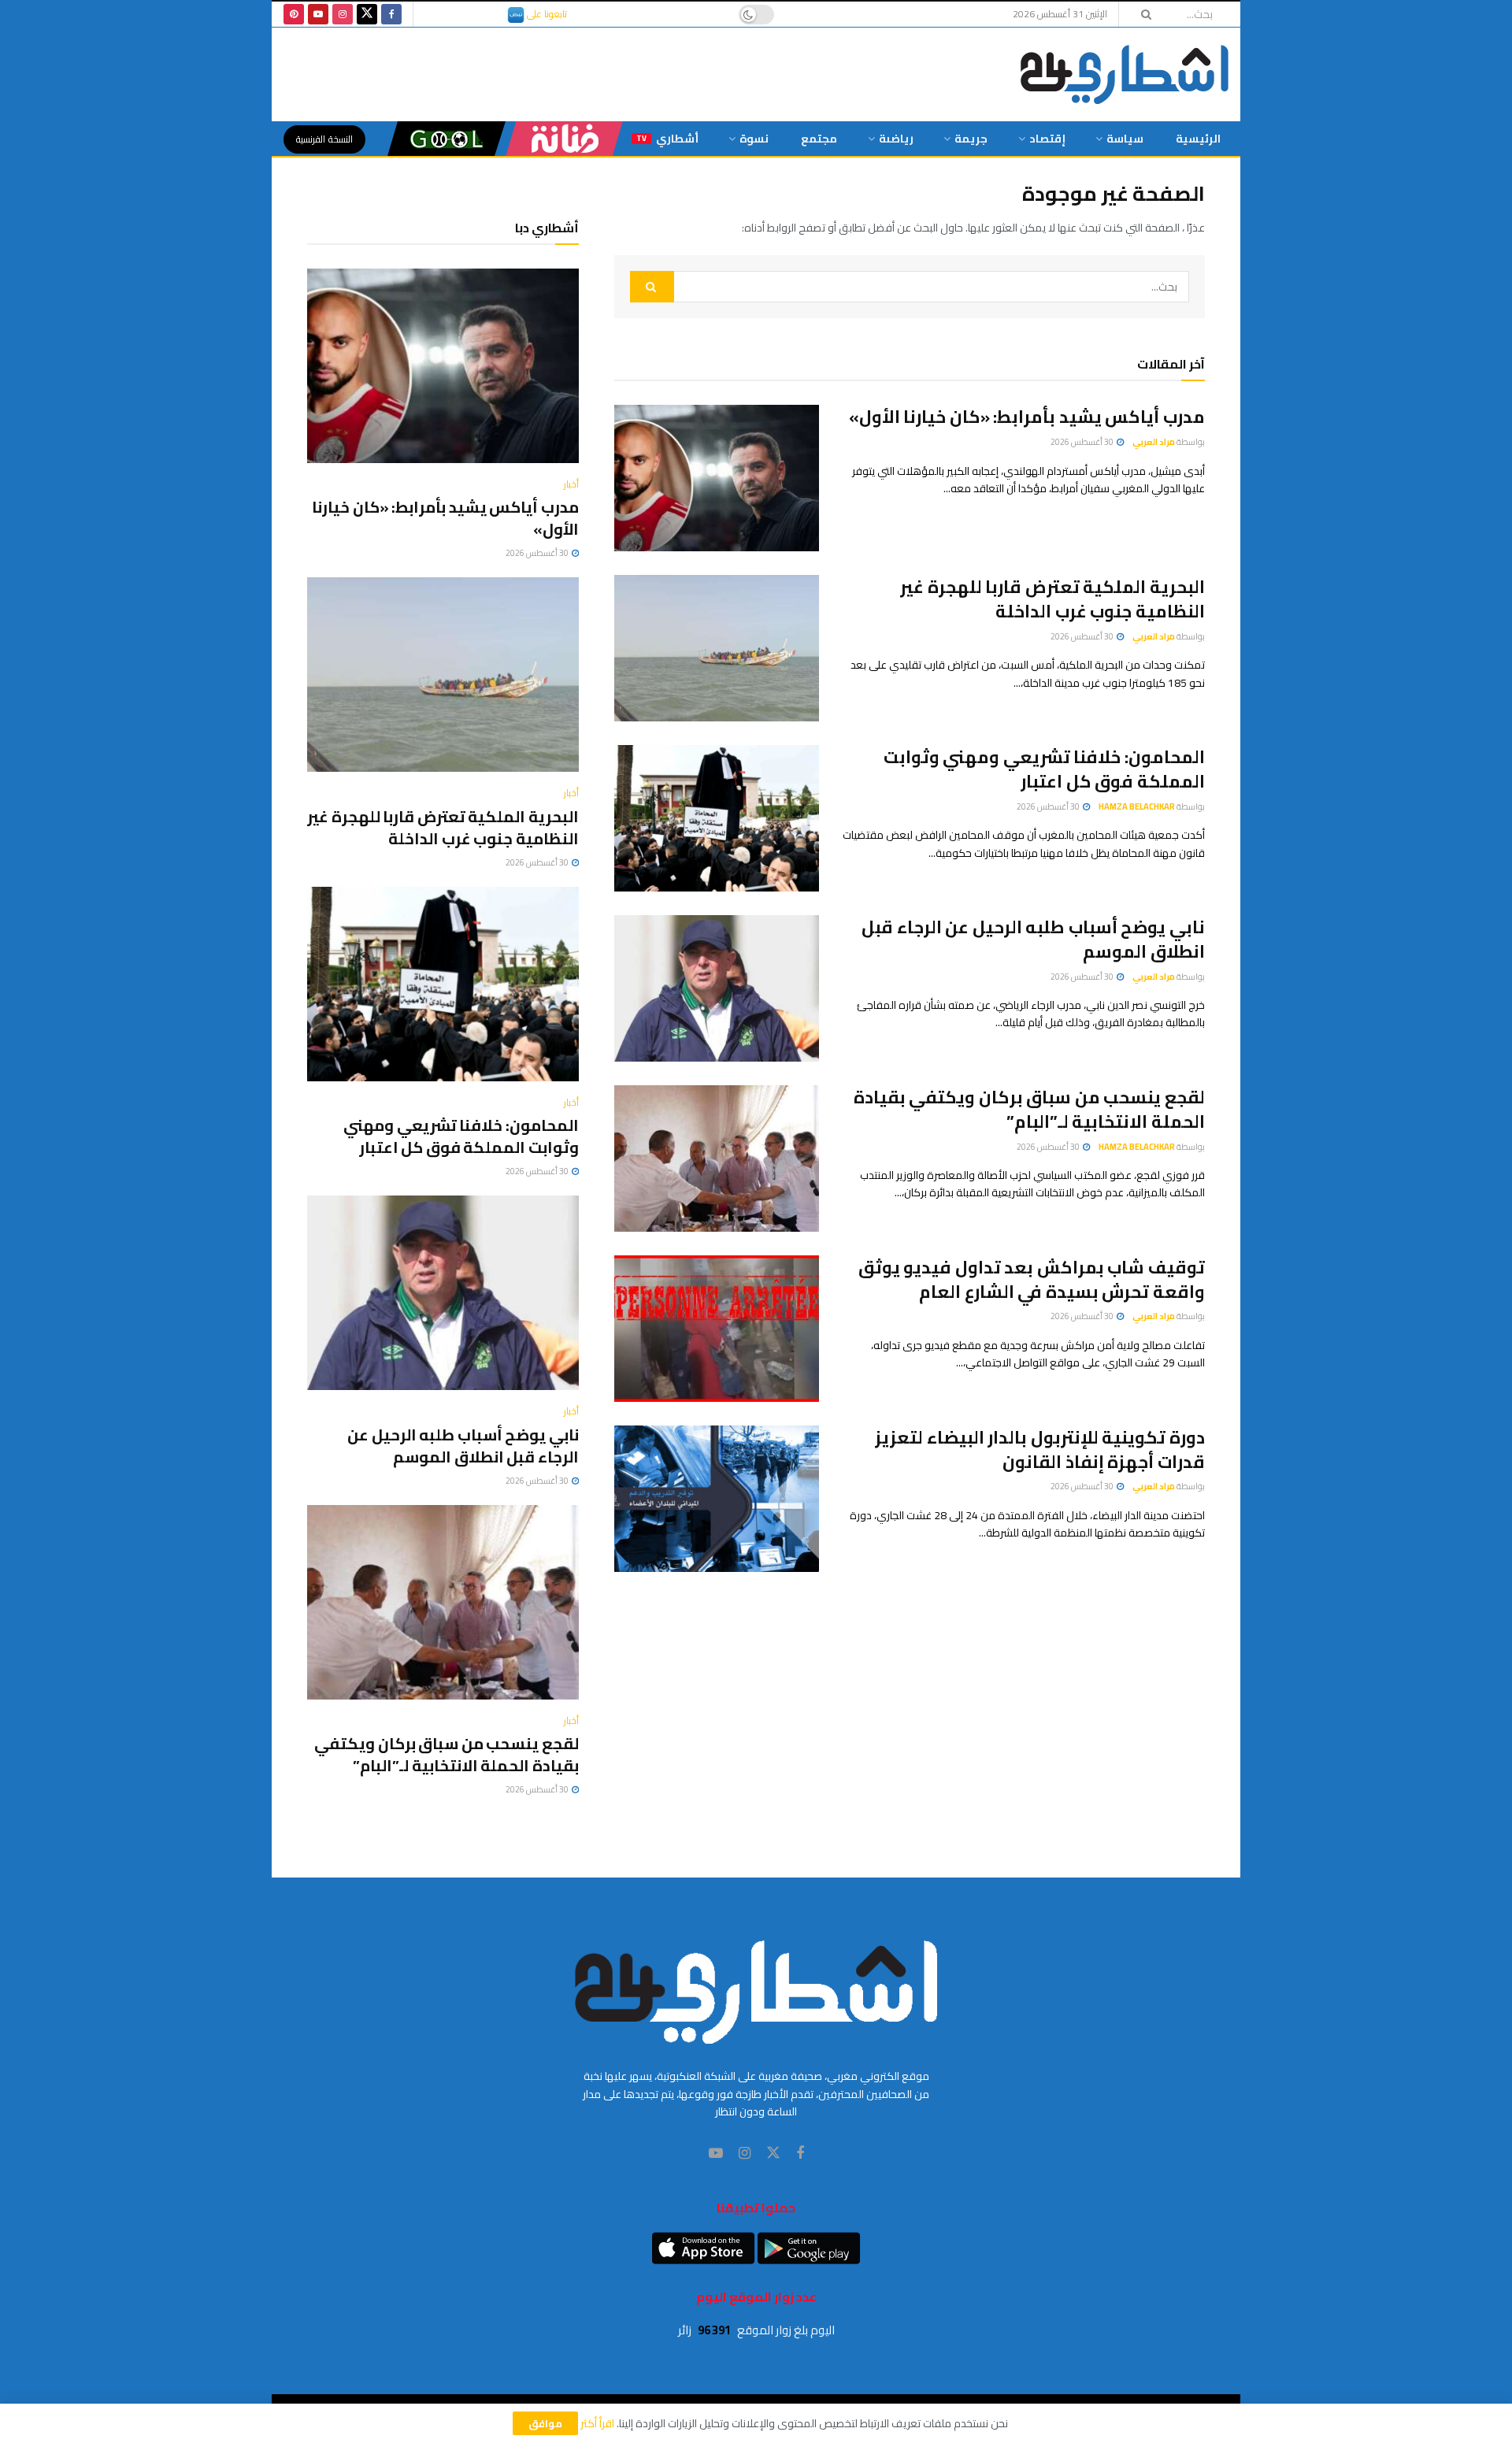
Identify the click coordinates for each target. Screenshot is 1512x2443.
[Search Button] (1141, 14)
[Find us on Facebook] (391, 14)
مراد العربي (1154, 442)
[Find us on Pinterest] (294, 14)
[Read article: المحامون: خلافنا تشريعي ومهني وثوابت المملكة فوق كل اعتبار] (717, 818)
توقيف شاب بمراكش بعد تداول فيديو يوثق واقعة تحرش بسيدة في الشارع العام (1032, 1279)
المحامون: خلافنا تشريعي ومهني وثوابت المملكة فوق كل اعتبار (1044, 769)
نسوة (754, 139)
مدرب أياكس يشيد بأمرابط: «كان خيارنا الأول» (1027, 417)
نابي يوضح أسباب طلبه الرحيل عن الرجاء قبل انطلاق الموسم (1033, 939)
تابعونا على (546, 14)
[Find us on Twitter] (367, 14)
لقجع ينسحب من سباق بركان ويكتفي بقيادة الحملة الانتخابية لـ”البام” (1029, 1109)
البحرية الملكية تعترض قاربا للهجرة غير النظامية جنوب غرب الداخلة (1052, 599)
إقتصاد (1047, 139)
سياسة (1125, 139)
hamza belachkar (1137, 806)
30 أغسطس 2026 (1083, 442)
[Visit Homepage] (1125, 74)
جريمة (971, 139)
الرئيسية (1198, 139)
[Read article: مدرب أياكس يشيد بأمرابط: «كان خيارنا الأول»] (717, 478)
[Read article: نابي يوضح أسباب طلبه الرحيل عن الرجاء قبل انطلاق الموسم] (717, 988)
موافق (545, 2423)
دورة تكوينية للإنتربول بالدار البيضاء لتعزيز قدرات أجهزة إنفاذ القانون (1040, 1449)
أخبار (571, 484)
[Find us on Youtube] (318, 14)
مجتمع (819, 139)
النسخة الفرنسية (324, 139)
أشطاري (667, 139)
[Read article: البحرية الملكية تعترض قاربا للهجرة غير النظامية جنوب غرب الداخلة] (717, 648)
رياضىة (896, 139)
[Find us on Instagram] (343, 14)
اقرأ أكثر (597, 2423)
